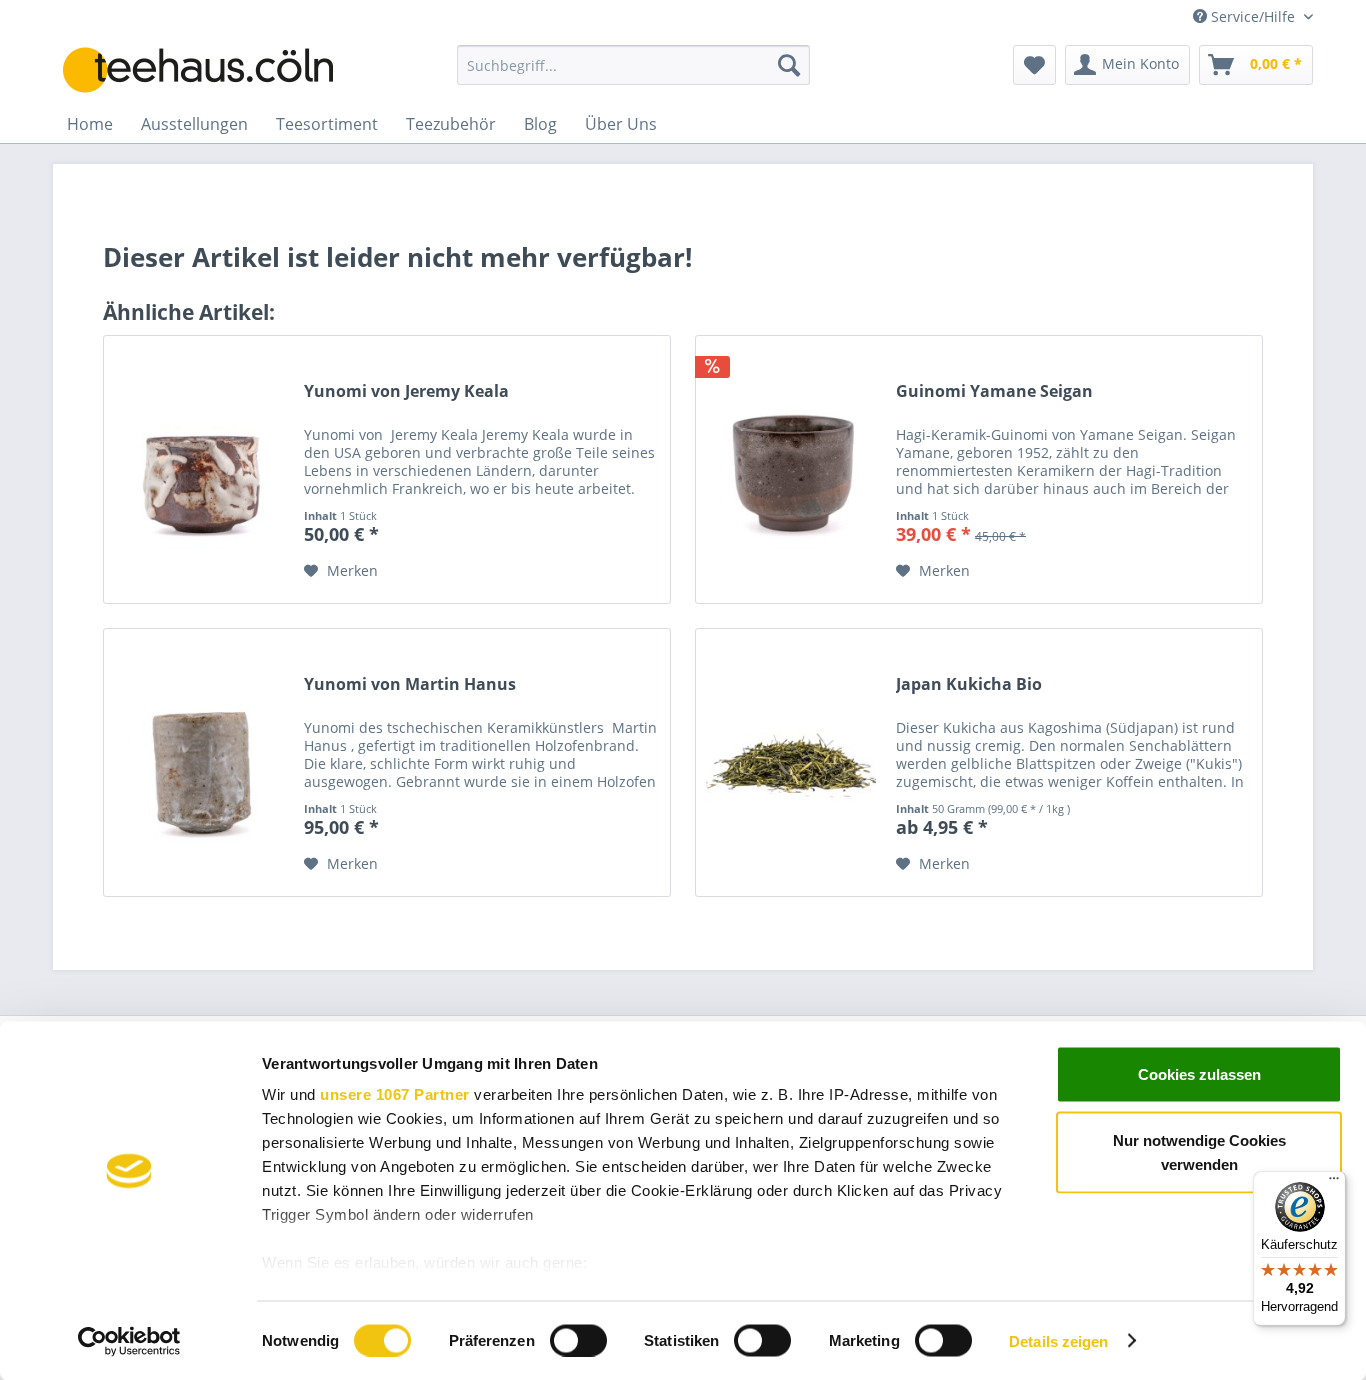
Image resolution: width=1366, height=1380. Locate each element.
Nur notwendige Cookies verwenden (1199, 1151)
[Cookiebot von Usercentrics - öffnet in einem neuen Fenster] (129, 1341)
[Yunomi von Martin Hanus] (199, 762)
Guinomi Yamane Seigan (994, 391)
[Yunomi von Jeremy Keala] (199, 469)
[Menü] (1334, 1183)
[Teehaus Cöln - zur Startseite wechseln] (213, 70)
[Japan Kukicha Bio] (791, 762)
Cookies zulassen (1199, 1074)
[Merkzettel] (1034, 65)
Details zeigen (1058, 1340)
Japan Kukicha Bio (969, 684)
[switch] (578, 1340)
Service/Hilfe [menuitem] (1253, 16)
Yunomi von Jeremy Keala (406, 391)
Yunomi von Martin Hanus (410, 684)
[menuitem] (633, 65)
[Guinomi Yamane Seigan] (791, 469)
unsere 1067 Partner (395, 1094)
